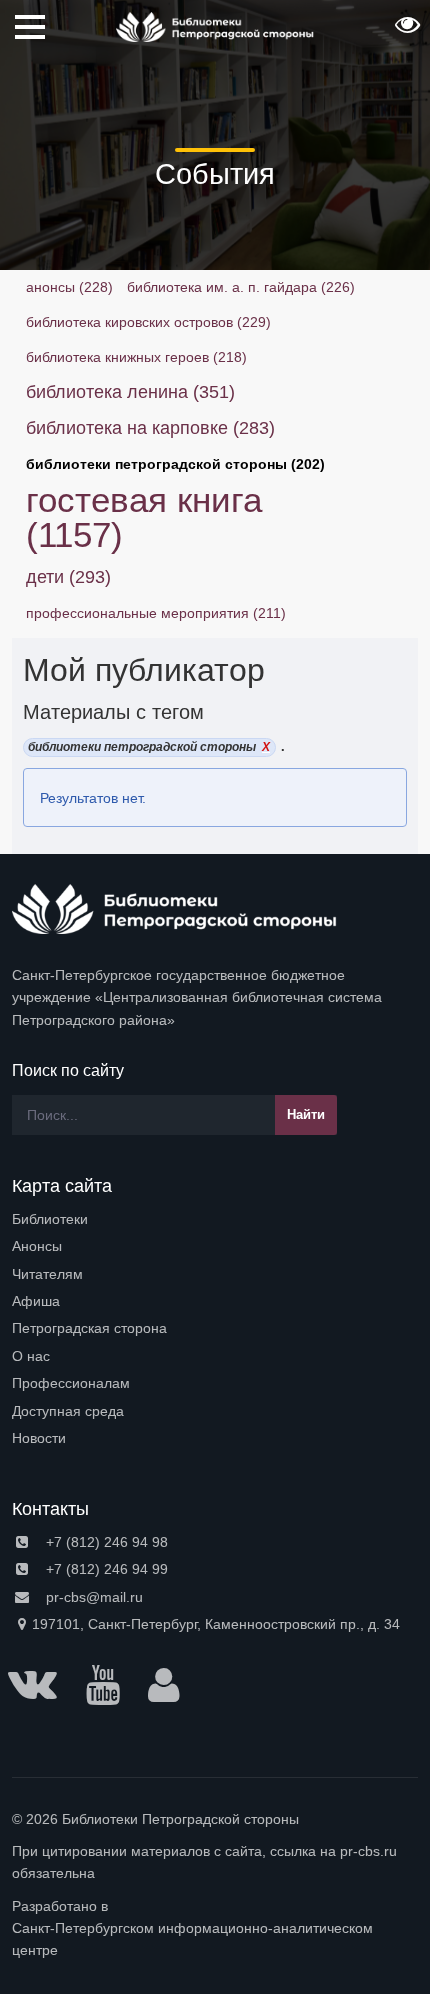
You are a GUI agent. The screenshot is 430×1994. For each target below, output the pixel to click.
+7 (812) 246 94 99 (105, 1569)
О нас (31, 1356)
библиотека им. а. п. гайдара (241, 287)
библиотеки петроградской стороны (175, 464)
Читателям (47, 1274)
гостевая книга (144, 517)
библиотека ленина (130, 392)
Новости (39, 1438)
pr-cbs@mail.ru (92, 1597)
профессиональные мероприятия (156, 613)
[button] (405, 31)
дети (68, 577)
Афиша (36, 1301)
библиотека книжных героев (136, 357)
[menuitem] (215, 1219)
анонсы (69, 287)
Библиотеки (50, 1219)
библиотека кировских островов (148, 322)
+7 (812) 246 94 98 (105, 1542)
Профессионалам (71, 1383)
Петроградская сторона (89, 1328)
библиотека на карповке (150, 428)
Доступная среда (68, 1411)
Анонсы (37, 1246)
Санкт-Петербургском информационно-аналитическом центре (192, 1939)
